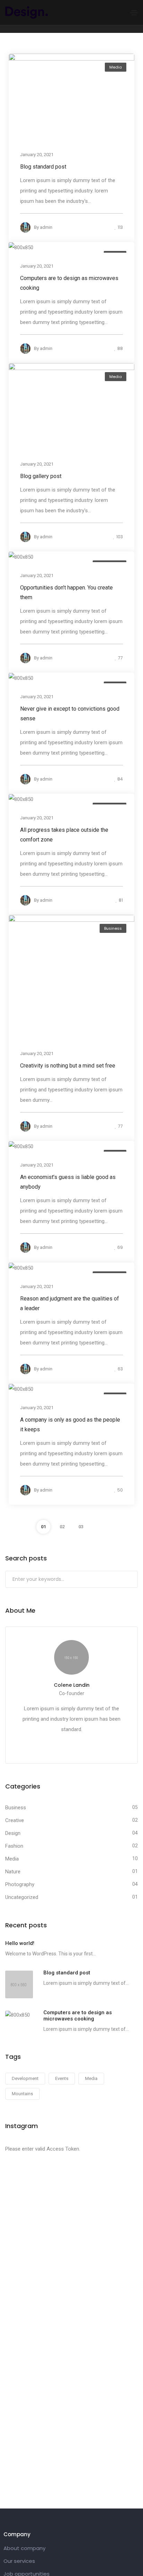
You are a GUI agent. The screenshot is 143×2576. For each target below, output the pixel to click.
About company (24, 2548)
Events (62, 2078)
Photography (20, 1884)
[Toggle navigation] (134, 13)
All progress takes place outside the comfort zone (64, 835)
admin (46, 227)
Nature (13, 1872)
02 (62, 1527)
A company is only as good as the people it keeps (70, 1424)
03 (81, 1527)
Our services (19, 2561)
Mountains (22, 2094)
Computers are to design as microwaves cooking (69, 283)
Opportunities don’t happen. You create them (66, 592)
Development (25, 2078)
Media (116, 67)
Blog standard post (43, 166)
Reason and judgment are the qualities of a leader (70, 1303)
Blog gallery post (41, 476)
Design (13, 1833)
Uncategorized (22, 1897)
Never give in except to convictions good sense (70, 714)
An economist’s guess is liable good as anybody (68, 1182)
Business (113, 928)
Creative (15, 1820)
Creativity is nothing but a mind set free (68, 1066)
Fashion (14, 1846)
